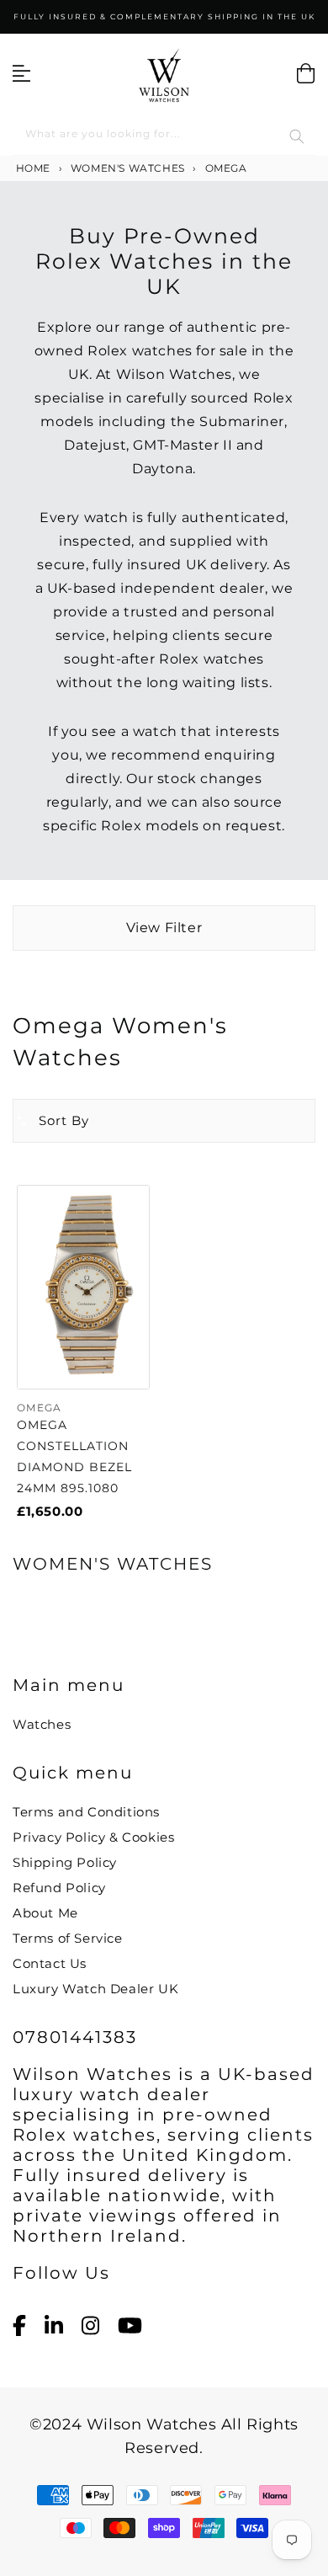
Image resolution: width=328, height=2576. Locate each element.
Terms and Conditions (86, 1812)
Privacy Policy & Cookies (93, 1837)
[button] (51, 1121)
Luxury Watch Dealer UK (95, 1989)
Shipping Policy (65, 1862)
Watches (42, 1724)
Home (32, 168)
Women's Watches (128, 168)
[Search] (297, 136)
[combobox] (164, 137)
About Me (45, 1913)
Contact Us (50, 1963)
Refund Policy (59, 1888)
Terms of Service (68, 1938)
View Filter (164, 928)
